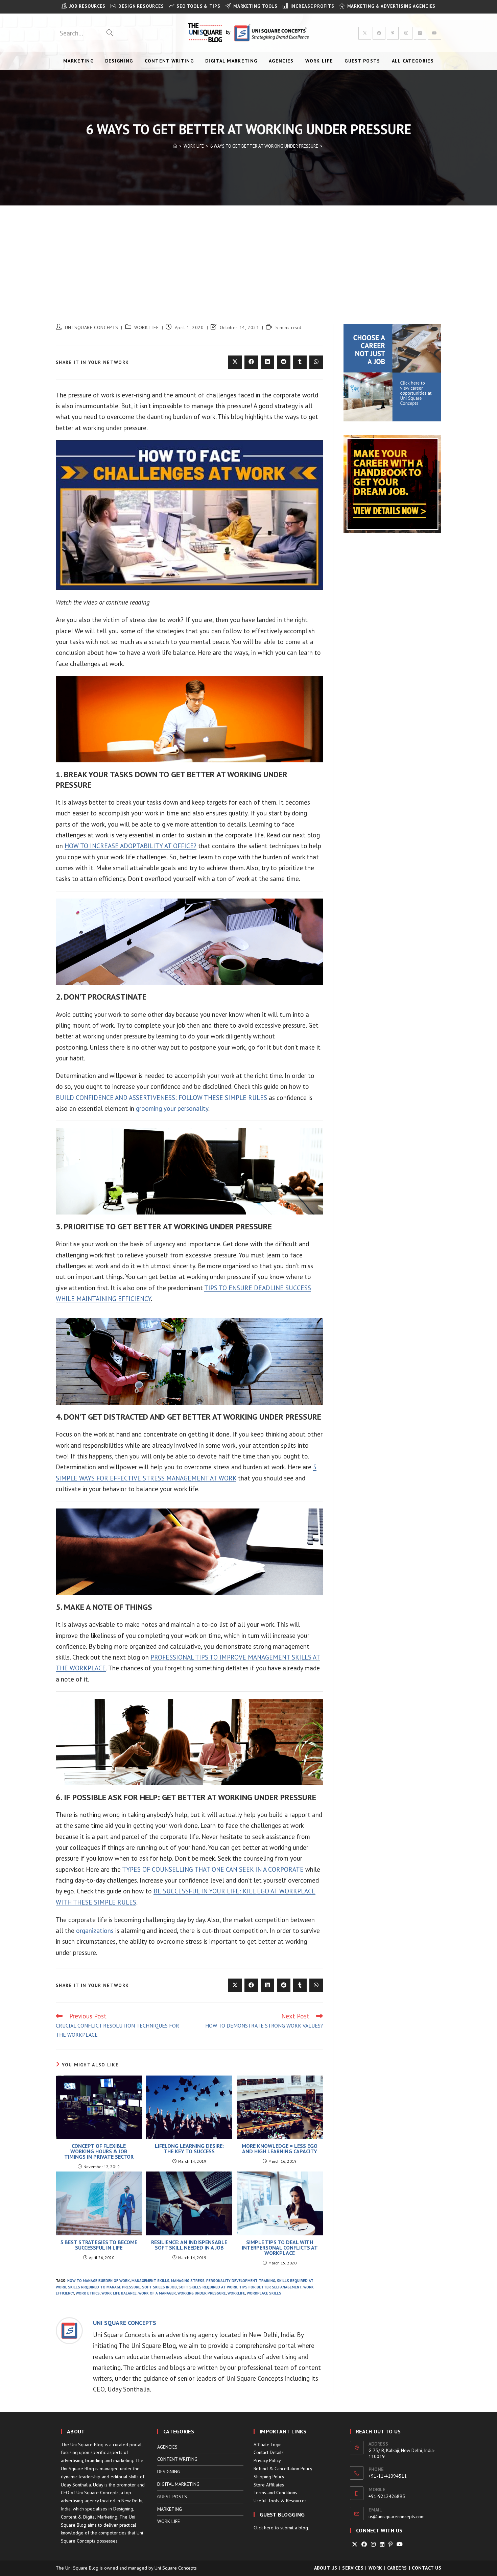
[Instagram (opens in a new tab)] (406, 33)
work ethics (88, 2293)
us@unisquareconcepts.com (397, 2517)
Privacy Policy (267, 2460)
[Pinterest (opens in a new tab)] (393, 33)
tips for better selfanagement (270, 2287)
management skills (150, 2281)
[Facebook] (364, 2544)
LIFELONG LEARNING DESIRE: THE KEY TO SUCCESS (189, 2149)
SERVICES (353, 2568)
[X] (355, 2544)
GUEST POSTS (172, 2497)
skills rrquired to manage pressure (104, 2287)
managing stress (188, 2281)
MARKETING (170, 2509)
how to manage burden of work (99, 2281)
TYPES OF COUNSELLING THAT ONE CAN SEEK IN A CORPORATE (213, 1869)
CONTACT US (427, 2568)
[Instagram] (373, 2544)
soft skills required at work (208, 2287)
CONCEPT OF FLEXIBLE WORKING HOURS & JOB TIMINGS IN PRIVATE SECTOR (99, 2151)
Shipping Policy (269, 2477)
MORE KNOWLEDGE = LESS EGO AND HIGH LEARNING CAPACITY (280, 2149)
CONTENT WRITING (177, 2459)
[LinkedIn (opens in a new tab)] (420, 33)
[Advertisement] (249, 256)
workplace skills (264, 2293)
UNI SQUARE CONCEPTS (92, 327)
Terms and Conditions (275, 2493)
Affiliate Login (268, 2445)
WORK (375, 2568)
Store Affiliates (269, 2485)
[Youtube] (400, 2544)
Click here (264, 2528)
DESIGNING (169, 2472)
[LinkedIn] (382, 2544)
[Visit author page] (69, 2330)
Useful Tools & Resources (280, 2501)
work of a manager (157, 2293)
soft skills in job (159, 2287)
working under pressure (202, 2293)
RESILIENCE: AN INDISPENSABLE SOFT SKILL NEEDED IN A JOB (189, 2245)
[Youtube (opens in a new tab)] (434, 33)
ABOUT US (326, 2568)
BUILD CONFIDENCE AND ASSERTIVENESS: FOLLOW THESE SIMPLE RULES (161, 1098)
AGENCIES (167, 2447)
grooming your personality (172, 1108)
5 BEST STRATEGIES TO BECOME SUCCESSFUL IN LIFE (99, 2245)
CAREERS (397, 2568)
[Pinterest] (390, 2544)
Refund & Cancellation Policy (283, 2469)
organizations (95, 1931)
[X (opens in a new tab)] (365, 33)
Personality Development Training (241, 2281)
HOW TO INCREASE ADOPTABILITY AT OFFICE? (131, 846)
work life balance (119, 2293)
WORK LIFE (146, 327)
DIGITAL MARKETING (178, 2484)
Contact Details (269, 2452)
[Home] (175, 146)
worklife (236, 2293)
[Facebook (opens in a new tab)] (379, 33)
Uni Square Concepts (176, 2568)
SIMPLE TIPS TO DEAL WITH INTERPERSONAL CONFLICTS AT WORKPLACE (280, 2248)
